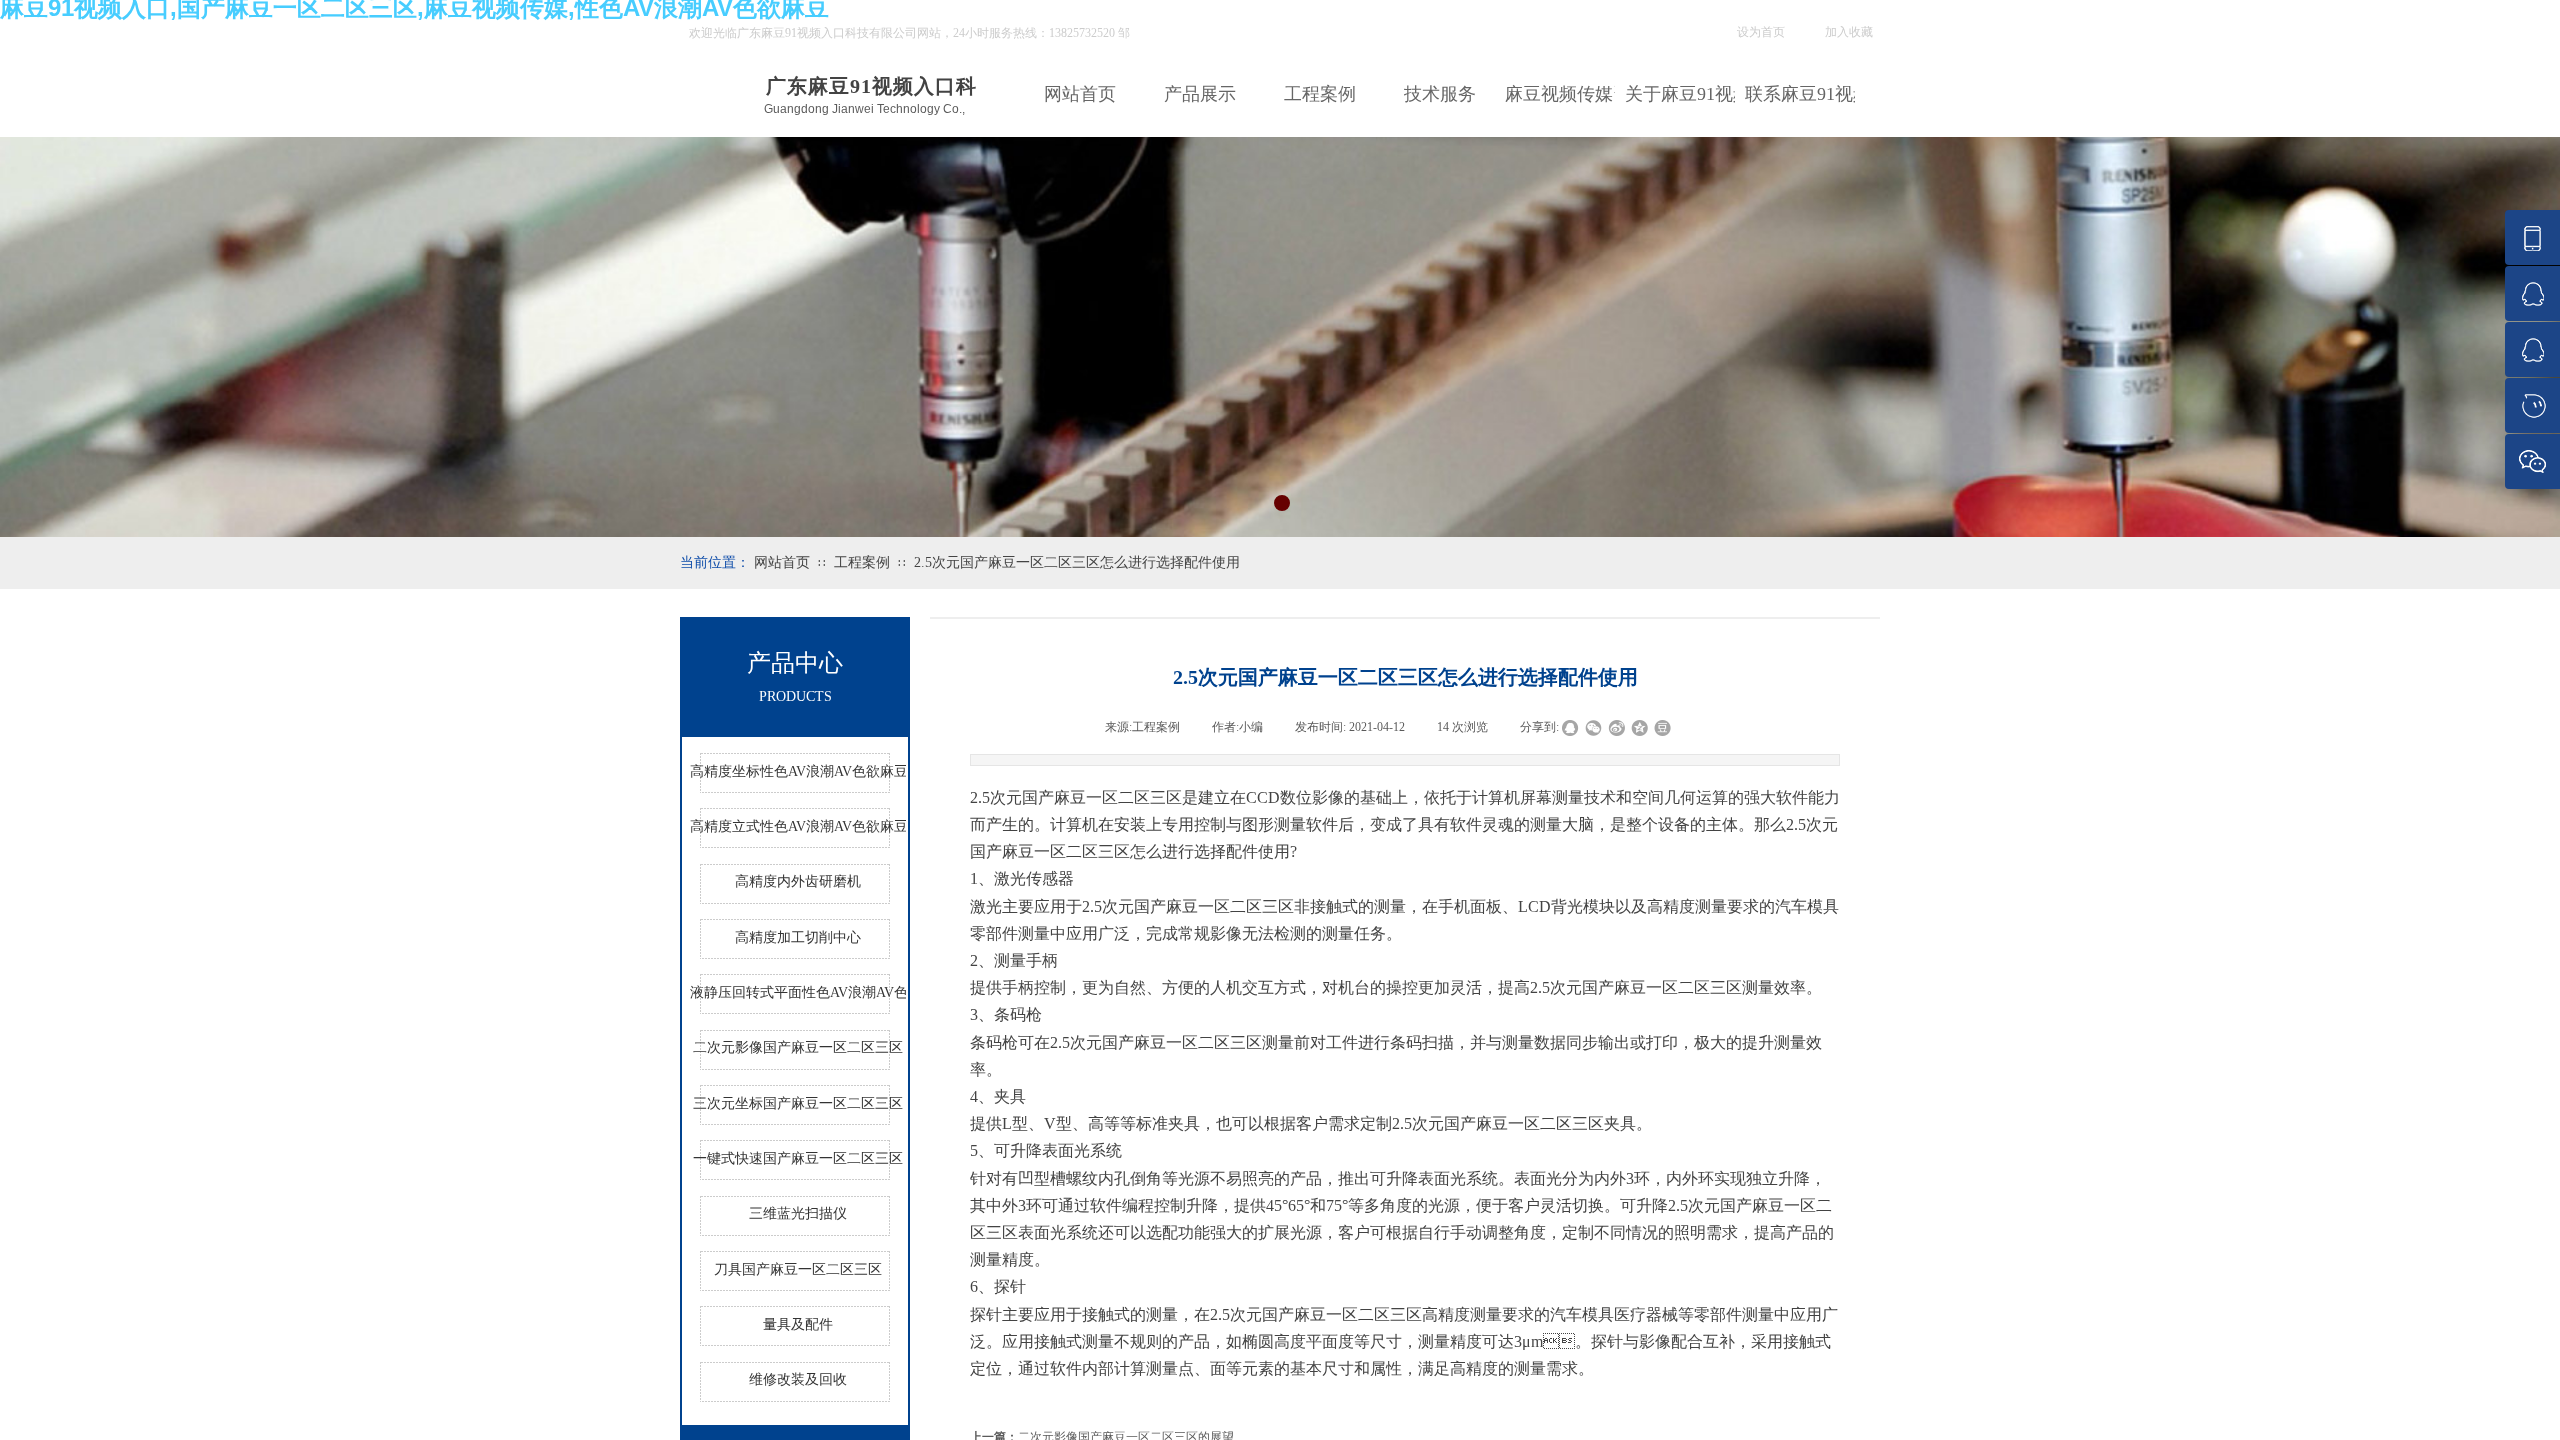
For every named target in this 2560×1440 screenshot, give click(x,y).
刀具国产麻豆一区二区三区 (798, 1269)
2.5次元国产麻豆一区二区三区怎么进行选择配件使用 (1077, 562)
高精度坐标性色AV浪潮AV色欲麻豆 (798, 771)
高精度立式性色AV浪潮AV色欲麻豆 (798, 826)
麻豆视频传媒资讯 (1560, 94)
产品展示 (1200, 94)
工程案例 (1320, 94)
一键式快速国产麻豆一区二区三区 (798, 1158)
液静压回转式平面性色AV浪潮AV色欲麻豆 (798, 992)
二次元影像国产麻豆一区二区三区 (798, 1047)
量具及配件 (798, 1324)
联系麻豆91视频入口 (1800, 94)
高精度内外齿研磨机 (798, 881)
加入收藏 (1849, 32)
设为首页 (1761, 32)
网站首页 (1080, 94)
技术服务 (1440, 94)
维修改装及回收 (798, 1379)
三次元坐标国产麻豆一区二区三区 (798, 1103)
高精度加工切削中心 (798, 937)
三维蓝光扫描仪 (798, 1213)
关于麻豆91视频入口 (1680, 94)
